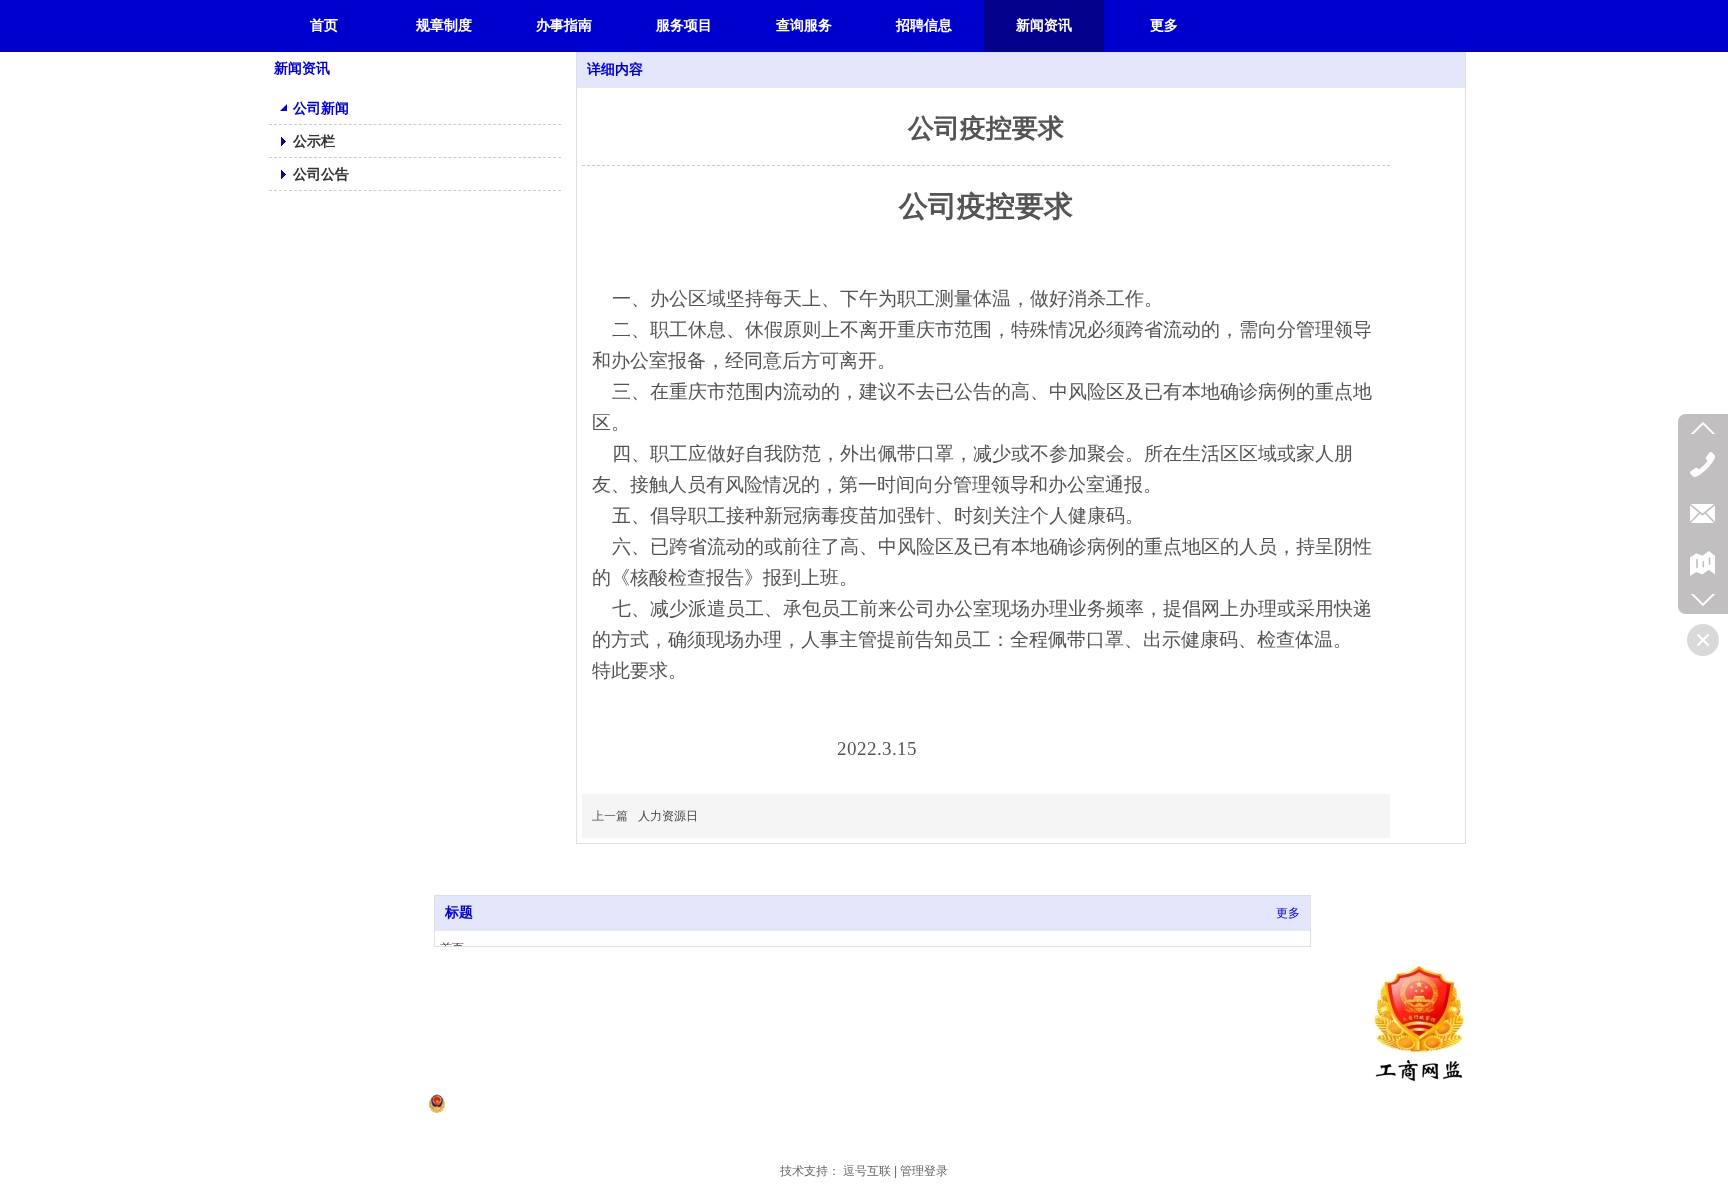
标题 (459, 912)
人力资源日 (668, 816)
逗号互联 (867, 1171)
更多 (1288, 913)
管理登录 (924, 1171)
